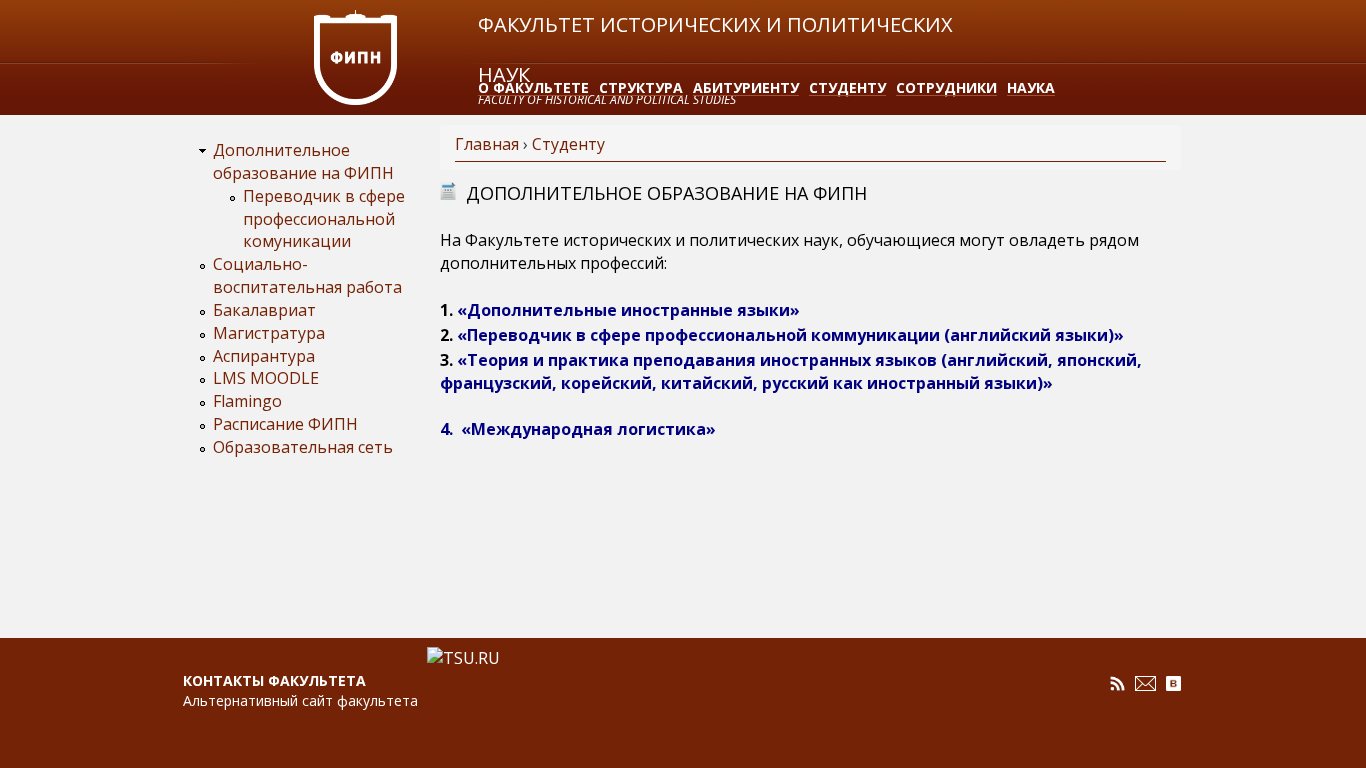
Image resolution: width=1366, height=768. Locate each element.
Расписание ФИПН (285, 424)
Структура (641, 87)
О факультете (533, 87)
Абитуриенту (746, 87)
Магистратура (269, 333)
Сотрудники (946, 87)
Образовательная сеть (303, 447)
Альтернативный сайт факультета (300, 700)
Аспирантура (264, 356)
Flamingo (247, 401)
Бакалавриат (264, 310)
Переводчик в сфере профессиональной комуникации (324, 219)
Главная (487, 144)
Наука (1031, 87)
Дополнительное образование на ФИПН (303, 161)
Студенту (847, 87)
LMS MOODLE (266, 378)
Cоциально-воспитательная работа (307, 275)
